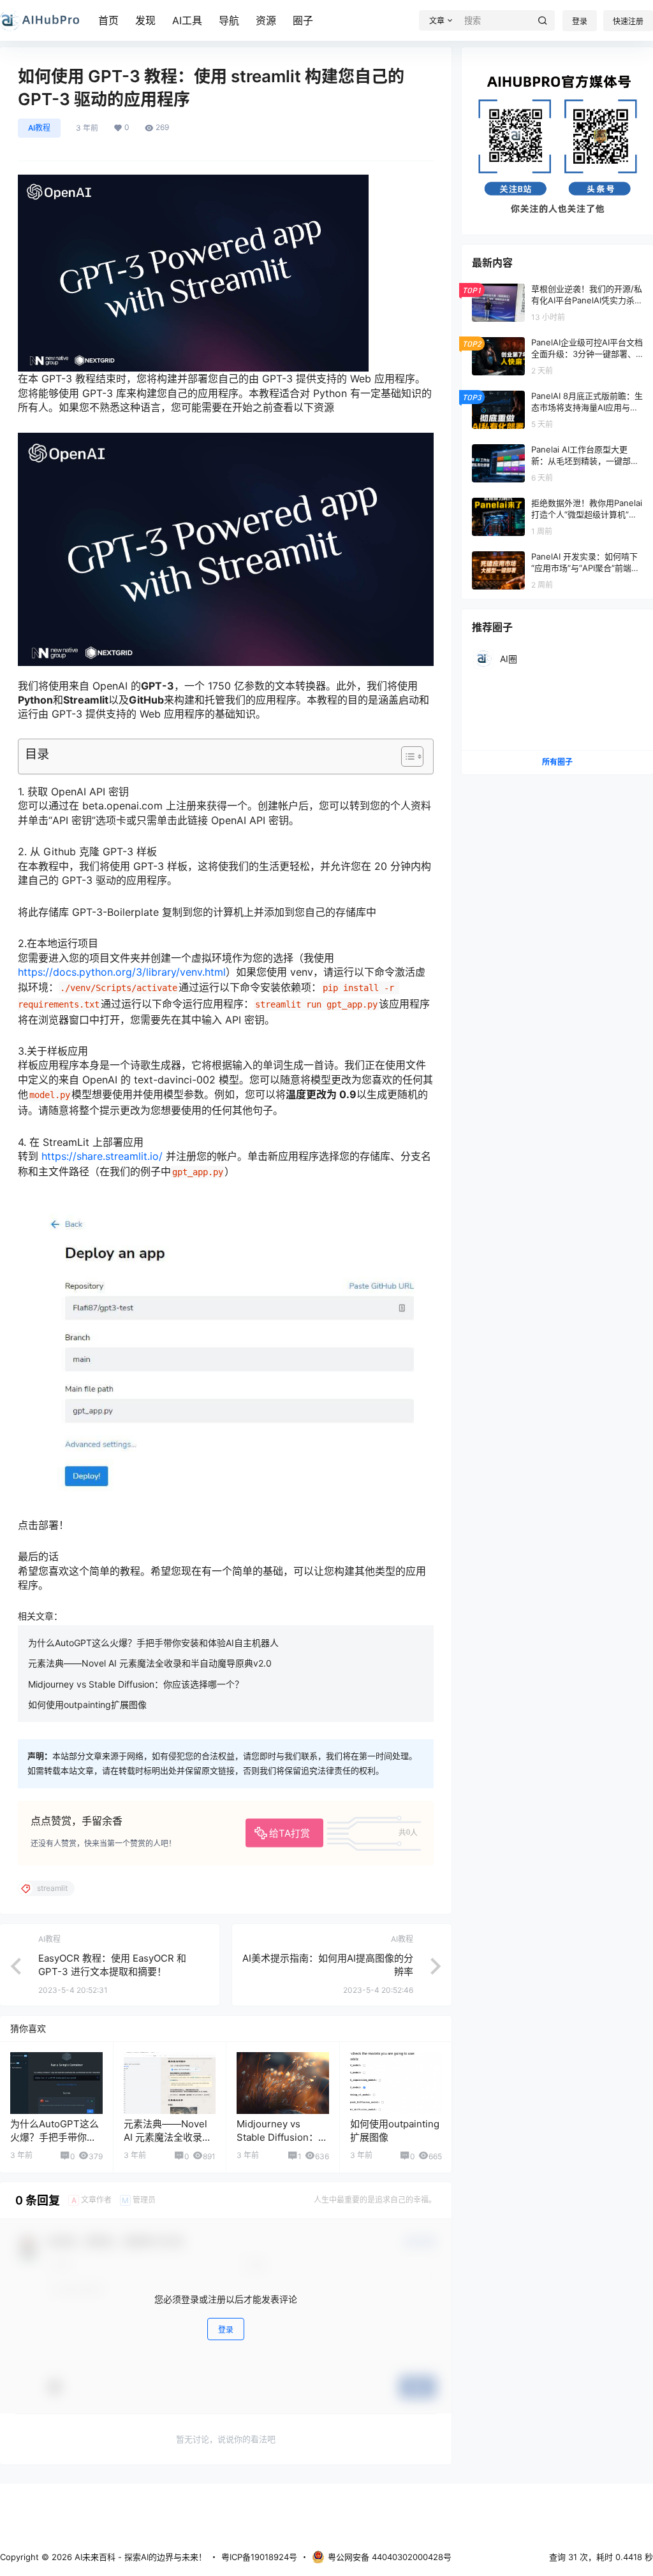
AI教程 (39, 128)
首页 (108, 20)
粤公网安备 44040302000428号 (390, 2557)
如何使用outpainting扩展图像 (87, 1704)
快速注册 (628, 21)
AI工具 (187, 20)
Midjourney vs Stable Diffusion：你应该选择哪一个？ (136, 1684)
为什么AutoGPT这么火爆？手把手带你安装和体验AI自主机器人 (153, 1643)
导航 (229, 20)
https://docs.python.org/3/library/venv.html (122, 972)
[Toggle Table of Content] (406, 756)
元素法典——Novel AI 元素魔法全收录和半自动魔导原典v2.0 (150, 1663)
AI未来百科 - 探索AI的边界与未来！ (139, 2557)
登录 (580, 21)
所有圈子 (557, 762)
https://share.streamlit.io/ (102, 1156)
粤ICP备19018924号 (259, 2557)
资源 (266, 20)
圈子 (303, 20)
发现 (145, 20)
